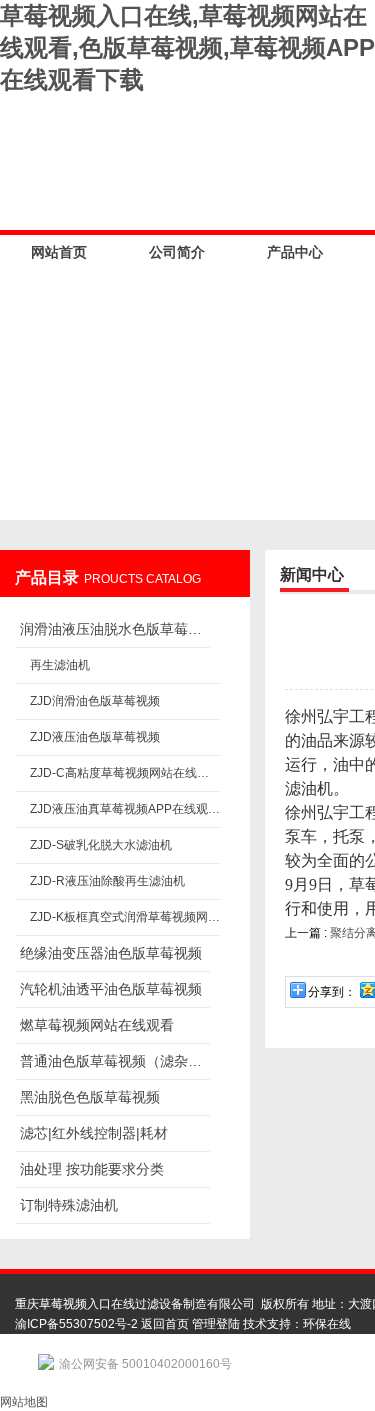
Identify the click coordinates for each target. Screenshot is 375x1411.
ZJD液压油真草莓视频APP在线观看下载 (125, 809)
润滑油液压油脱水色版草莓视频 (115, 629)
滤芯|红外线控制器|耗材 (94, 1133)
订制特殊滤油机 (69, 1205)
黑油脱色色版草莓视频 (90, 1097)
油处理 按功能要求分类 (92, 1169)
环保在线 (327, 1324)
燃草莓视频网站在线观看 (97, 1025)
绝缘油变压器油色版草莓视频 (111, 953)
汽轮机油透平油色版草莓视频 (111, 989)
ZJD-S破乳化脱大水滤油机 (101, 845)
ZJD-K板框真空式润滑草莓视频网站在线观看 (125, 917)
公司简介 (177, 252)
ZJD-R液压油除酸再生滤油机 (107, 881)
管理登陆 (216, 1324)
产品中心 (295, 252)
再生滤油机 (60, 665)
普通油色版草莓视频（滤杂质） (115, 1061)
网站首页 (59, 252)
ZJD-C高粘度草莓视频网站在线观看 (125, 773)
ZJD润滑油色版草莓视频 (95, 701)
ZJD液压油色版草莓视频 (95, 737)
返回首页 (165, 1324)
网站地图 (24, 1402)
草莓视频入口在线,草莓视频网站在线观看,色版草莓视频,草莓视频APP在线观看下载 (187, 47)
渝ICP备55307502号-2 (76, 1324)
